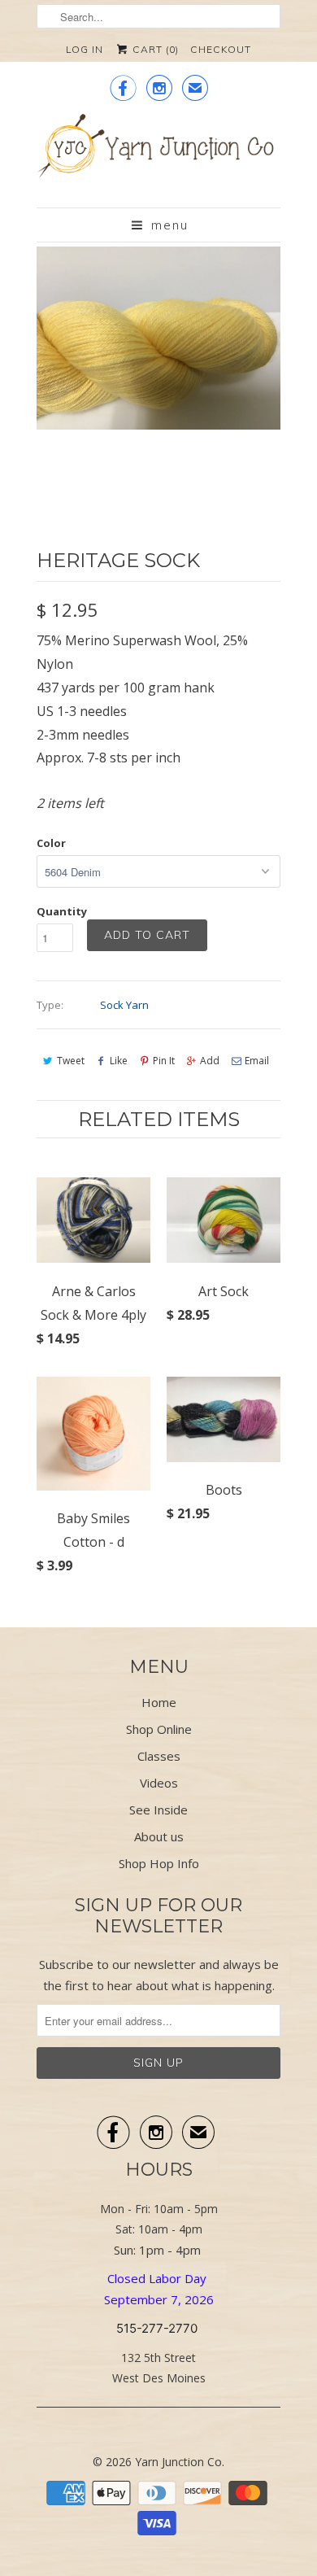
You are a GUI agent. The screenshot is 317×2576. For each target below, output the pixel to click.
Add (210, 1061)
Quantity (62, 911)
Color (51, 843)
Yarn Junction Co (178, 2462)
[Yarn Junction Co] (158, 155)
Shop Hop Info (159, 1863)
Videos (159, 1783)
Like (119, 1061)
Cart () (154, 49)
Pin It (164, 1061)
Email (257, 1061)
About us (159, 1836)
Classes (159, 1756)
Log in (85, 49)
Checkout (221, 49)
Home (159, 1702)
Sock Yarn (124, 1005)
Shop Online (159, 1729)
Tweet (71, 1061)
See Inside (158, 1810)
